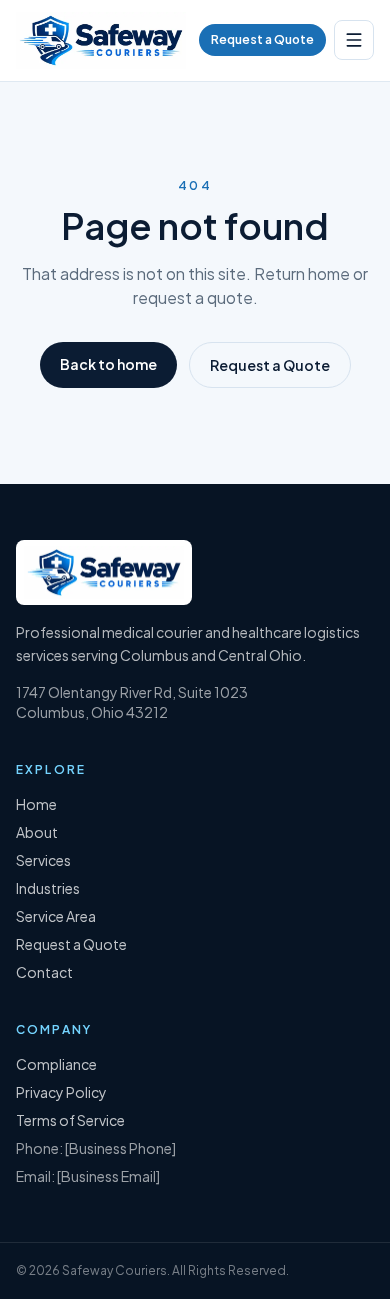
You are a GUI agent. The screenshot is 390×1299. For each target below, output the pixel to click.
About (37, 832)
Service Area (56, 916)
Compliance (56, 1064)
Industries (48, 888)
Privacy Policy (61, 1092)
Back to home (108, 364)
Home (36, 804)
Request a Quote (262, 39)
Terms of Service (70, 1120)
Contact (44, 972)
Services (43, 860)
